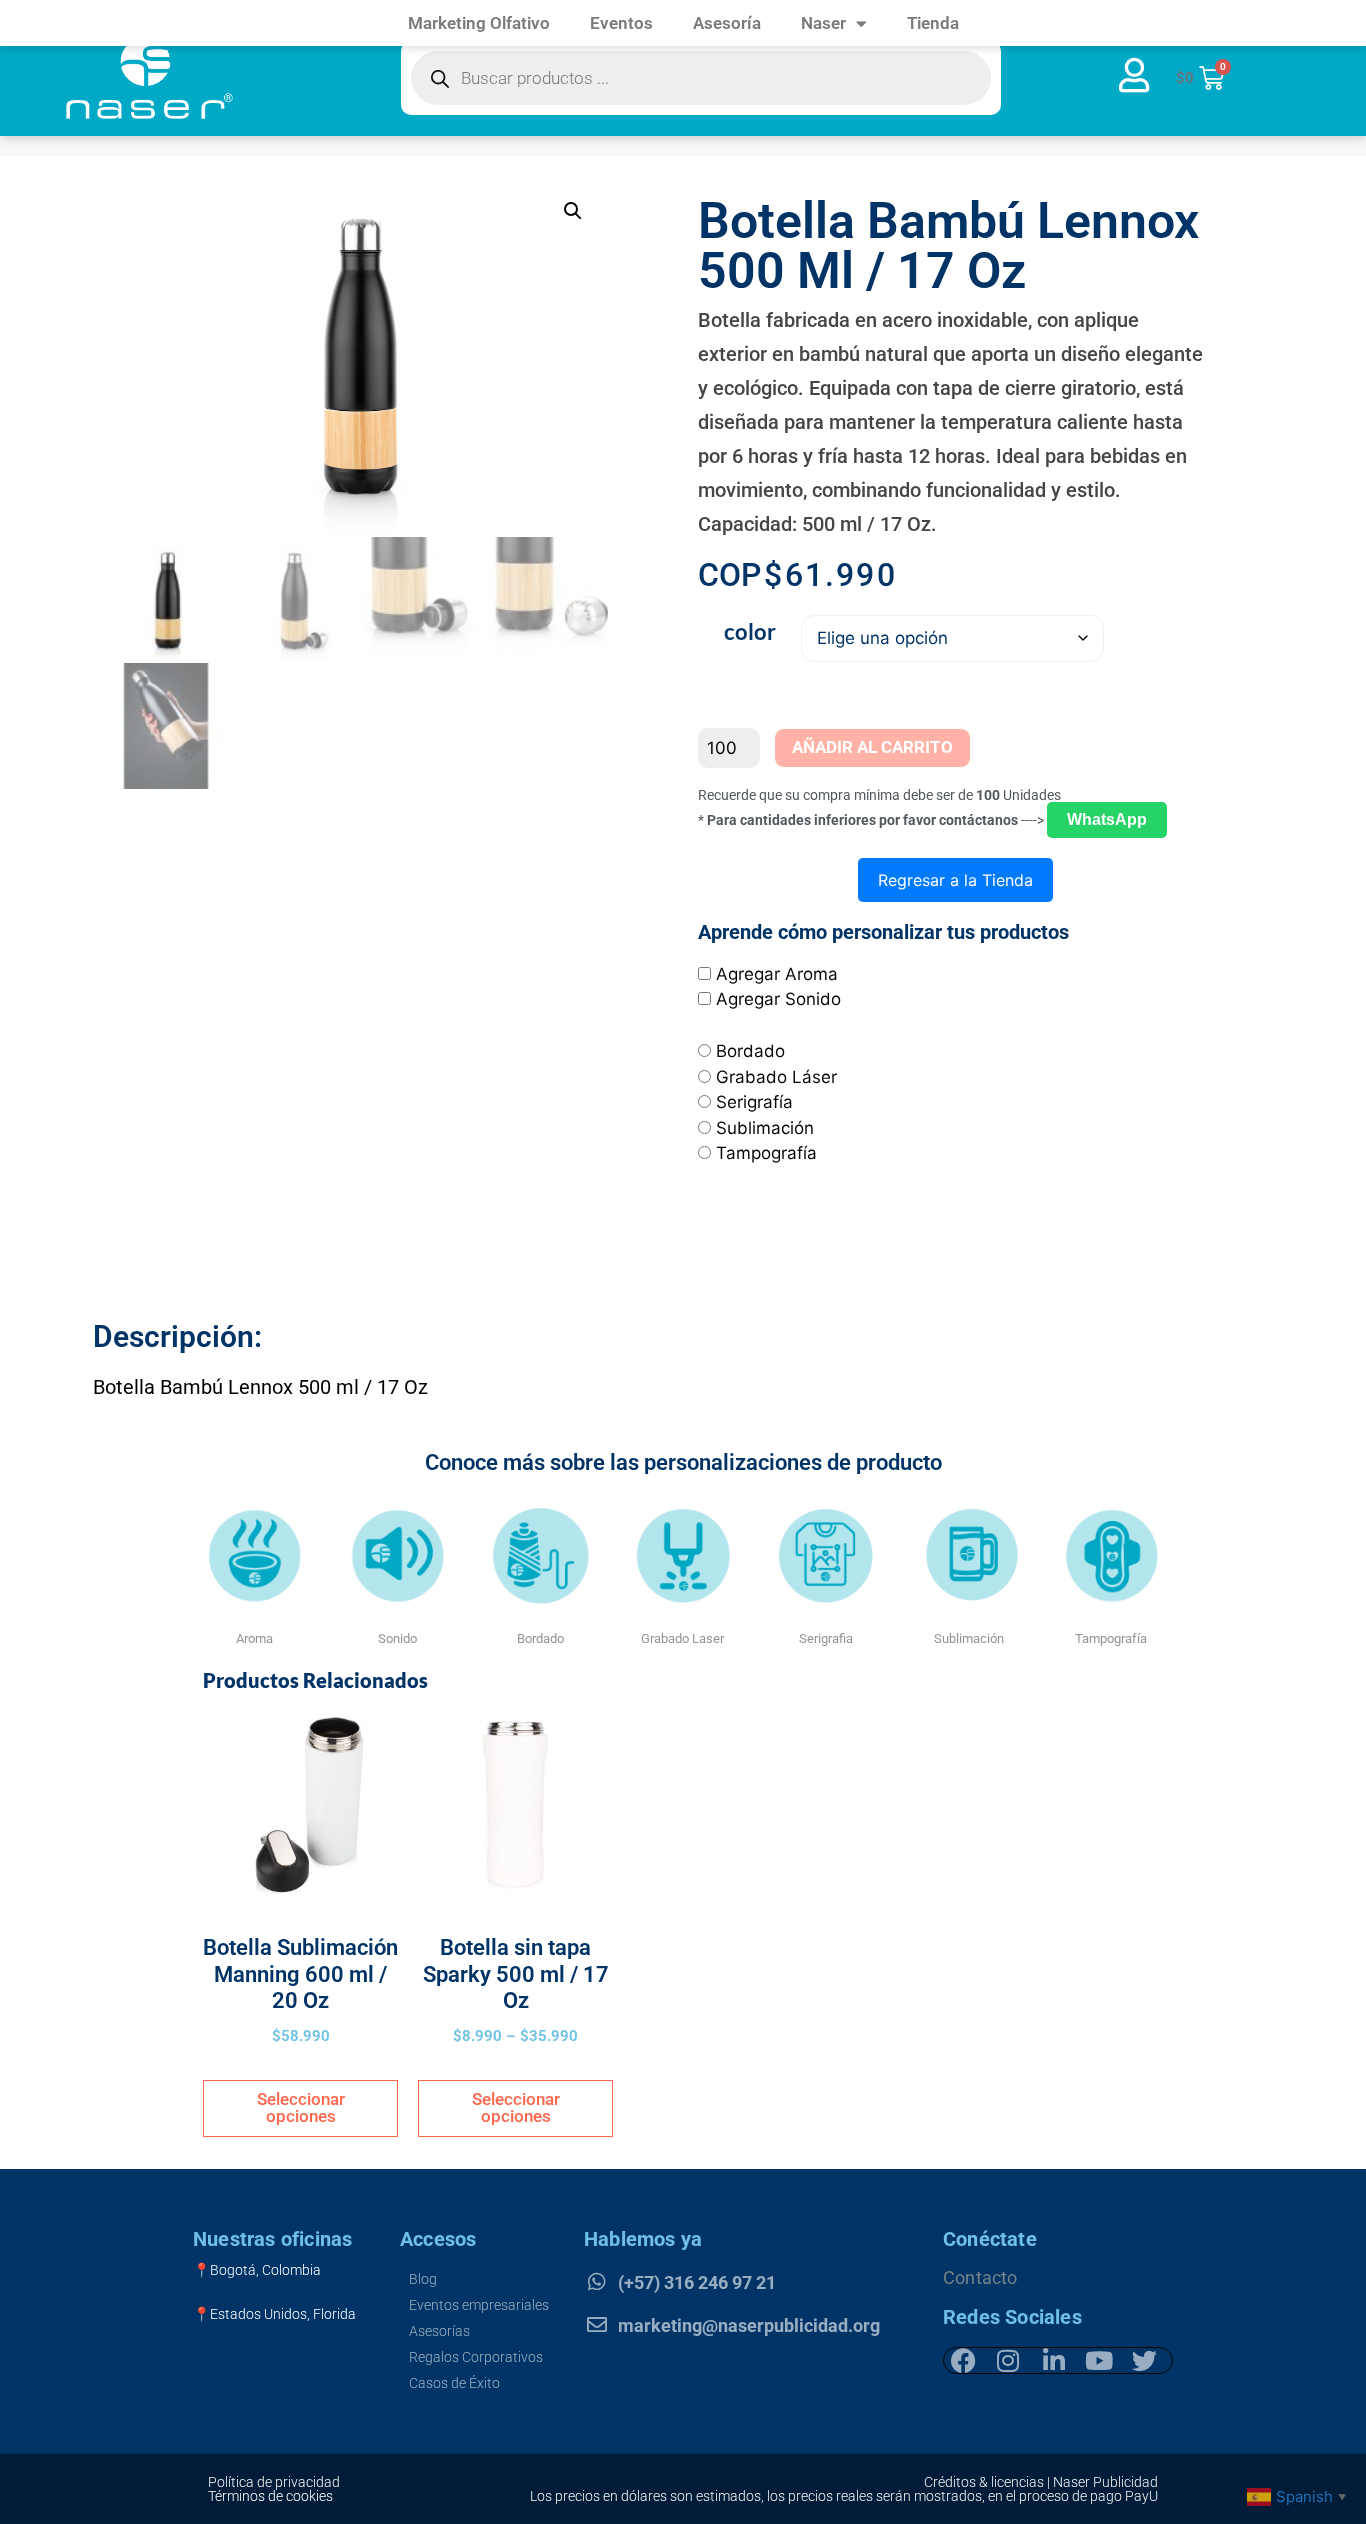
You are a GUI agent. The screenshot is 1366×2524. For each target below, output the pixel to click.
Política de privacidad (274, 2482)
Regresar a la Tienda (955, 880)
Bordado (750, 1051)
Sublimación (765, 1128)
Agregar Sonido (778, 999)
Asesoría (727, 23)
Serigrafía (754, 1102)
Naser (823, 23)
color (750, 631)
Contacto (980, 2277)
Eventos (621, 23)
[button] (573, 211)
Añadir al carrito (872, 747)
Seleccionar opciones (301, 2107)
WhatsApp (1107, 819)
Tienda (933, 23)
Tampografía (766, 1153)
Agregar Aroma (777, 974)
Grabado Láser (776, 1077)
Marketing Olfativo (479, 23)
